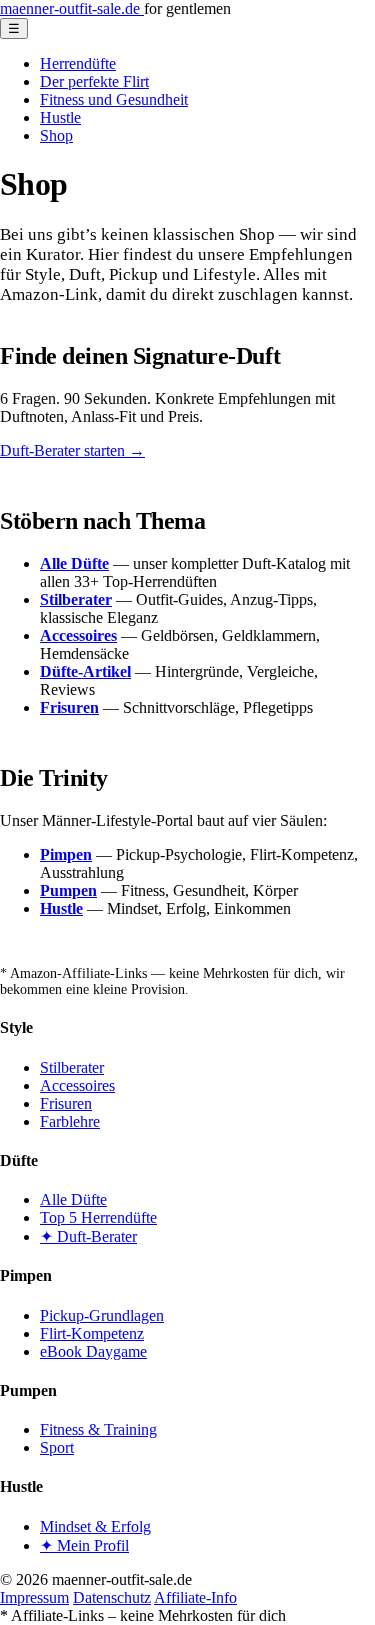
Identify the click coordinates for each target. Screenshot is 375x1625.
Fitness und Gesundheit (114, 99)
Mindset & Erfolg (95, 1526)
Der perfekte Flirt (94, 81)
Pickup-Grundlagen (102, 1315)
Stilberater (72, 1067)
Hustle (60, 117)
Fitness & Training (98, 1429)
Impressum (34, 1597)
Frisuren (66, 1103)
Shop (56, 135)
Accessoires (77, 1085)
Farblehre (70, 1121)
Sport (57, 1447)
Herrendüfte (78, 63)
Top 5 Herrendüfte (98, 1217)
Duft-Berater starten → (72, 450)
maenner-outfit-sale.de (72, 8)
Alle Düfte (73, 1199)
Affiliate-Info (195, 1597)
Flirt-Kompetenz (92, 1333)
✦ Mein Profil (84, 1545)
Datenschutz (112, 1597)
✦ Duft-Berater (88, 1236)
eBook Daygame (93, 1351)
